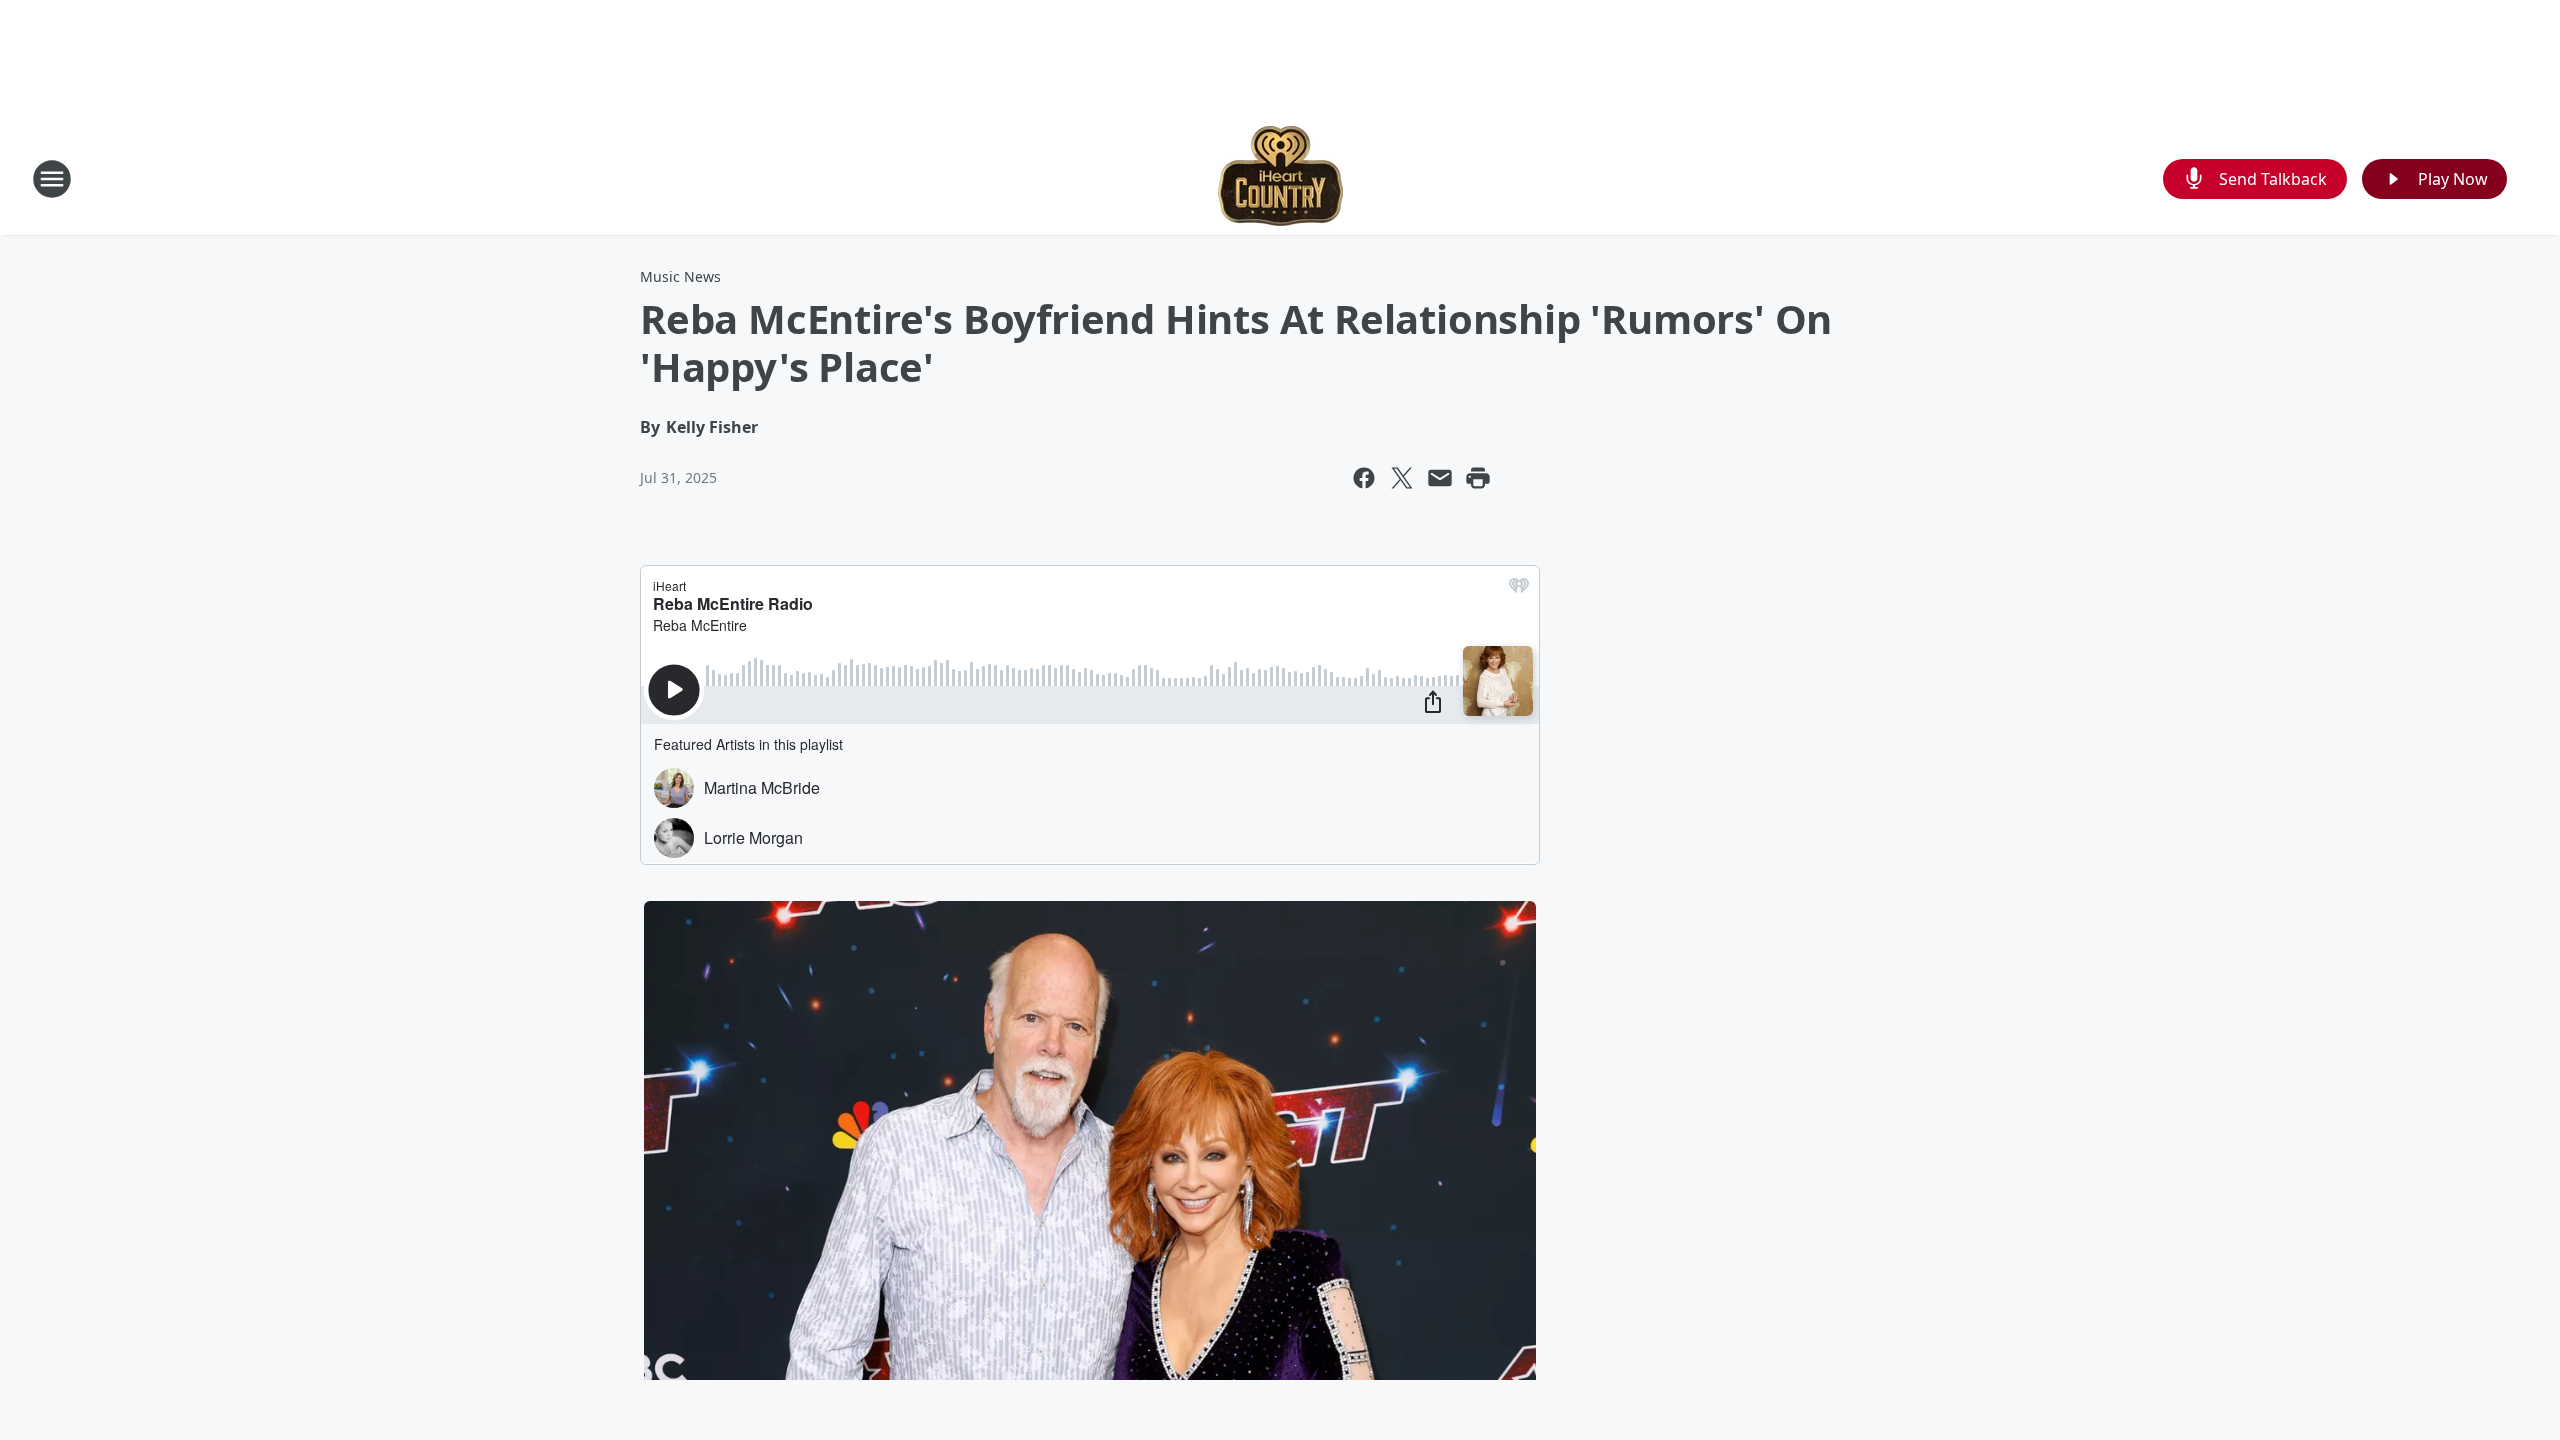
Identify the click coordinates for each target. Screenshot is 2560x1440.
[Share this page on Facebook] (1364, 478)
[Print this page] (1478, 478)
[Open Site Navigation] (52, 179)
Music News (680, 276)
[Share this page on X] (1402, 478)
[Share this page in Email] (1440, 478)
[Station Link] (1280, 178)
